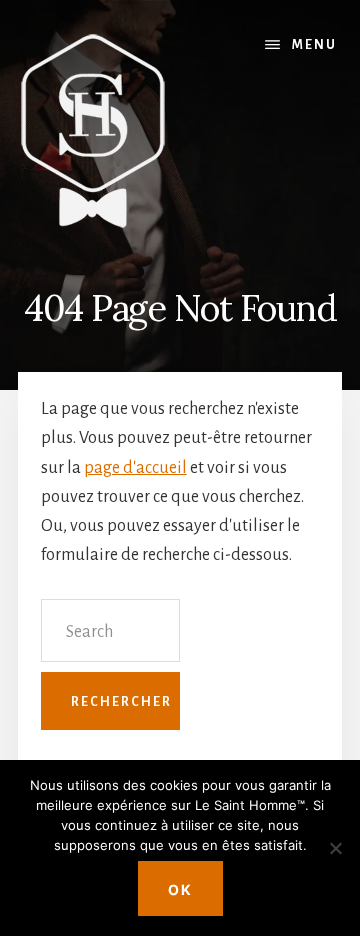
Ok (180, 889)
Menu (314, 45)
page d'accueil (135, 468)
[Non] (335, 848)
